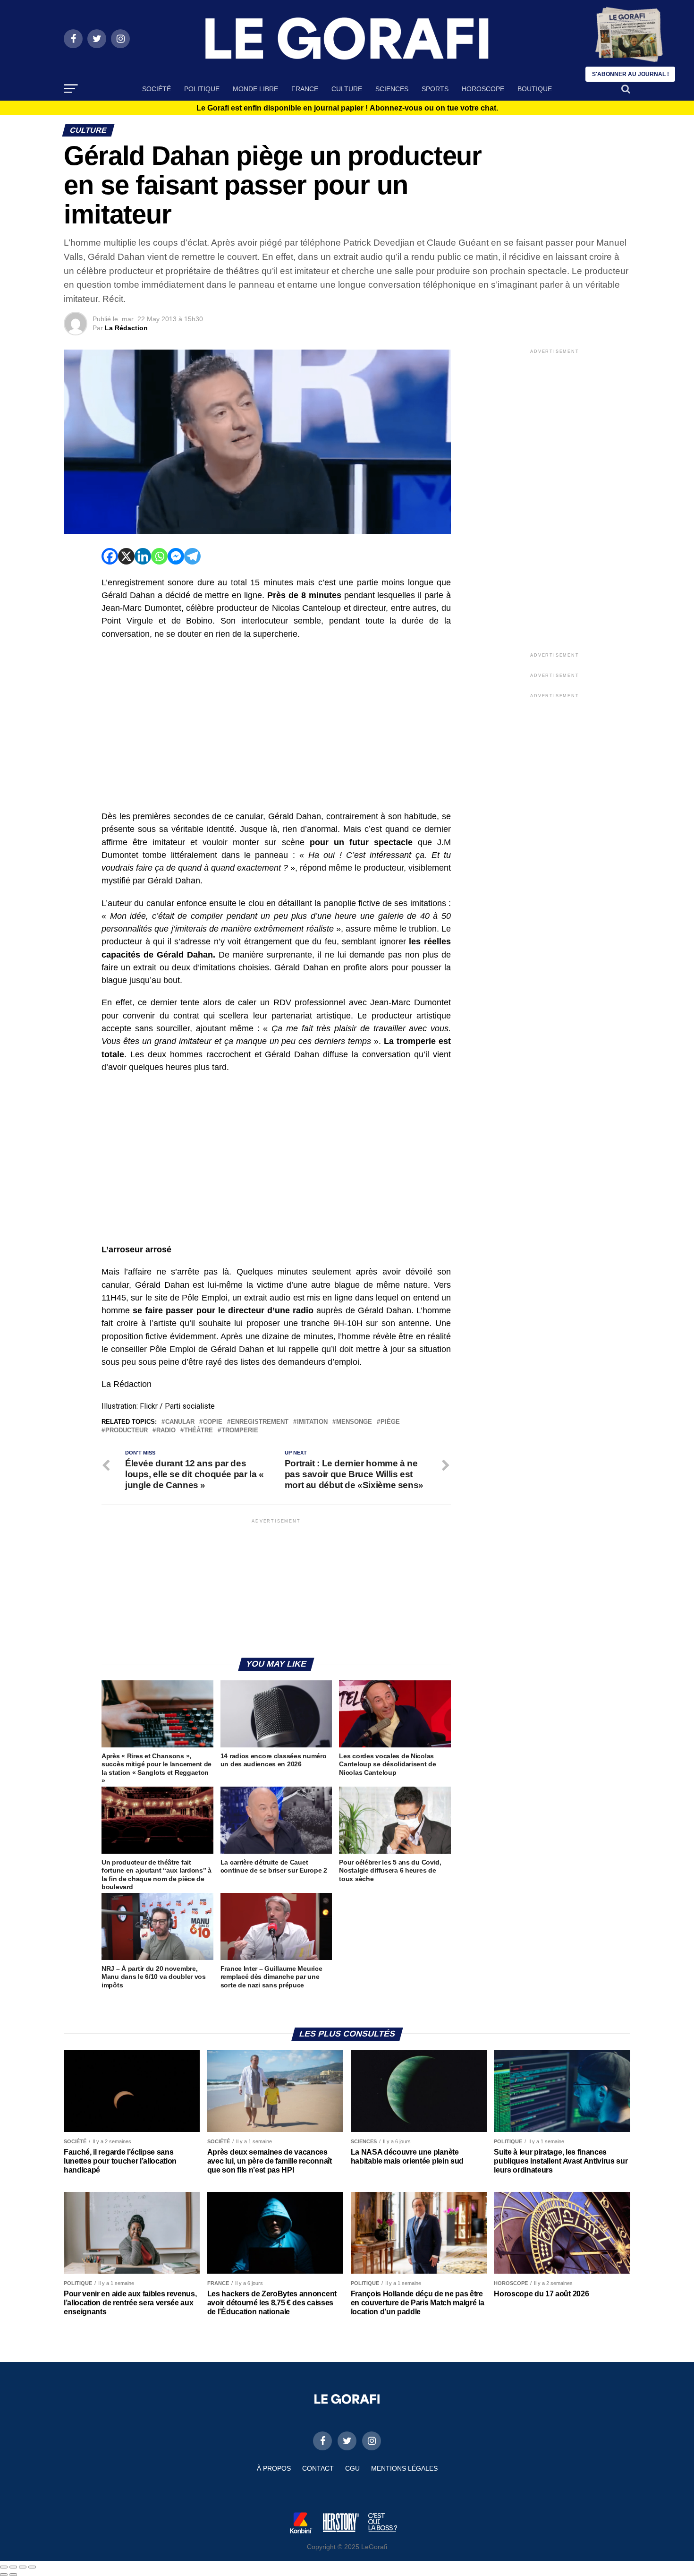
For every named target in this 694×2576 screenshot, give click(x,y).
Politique (202, 89)
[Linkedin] (143, 556)
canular (180, 1422)
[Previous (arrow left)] (4, 2575)
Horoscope (483, 89)
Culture (347, 89)
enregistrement (260, 1422)
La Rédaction (126, 328)
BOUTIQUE (535, 89)
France (305, 89)
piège (390, 1422)
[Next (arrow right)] (13, 2575)
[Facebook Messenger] (176, 556)
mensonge (354, 1422)
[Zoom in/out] (32, 2567)
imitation (312, 1422)
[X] (126, 556)
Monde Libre (255, 89)
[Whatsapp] (159, 556)
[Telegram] (192, 556)
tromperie (240, 1431)
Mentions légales (404, 2468)
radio (166, 1431)
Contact (318, 2468)
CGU (352, 2468)
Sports (435, 89)
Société (157, 89)
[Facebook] (110, 556)
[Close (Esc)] (4, 2567)
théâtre (199, 1431)
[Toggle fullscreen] (23, 2567)
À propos (274, 2468)
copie (213, 1422)
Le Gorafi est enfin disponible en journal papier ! (347, 108)
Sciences (392, 89)
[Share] (13, 2567)
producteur (127, 1431)
